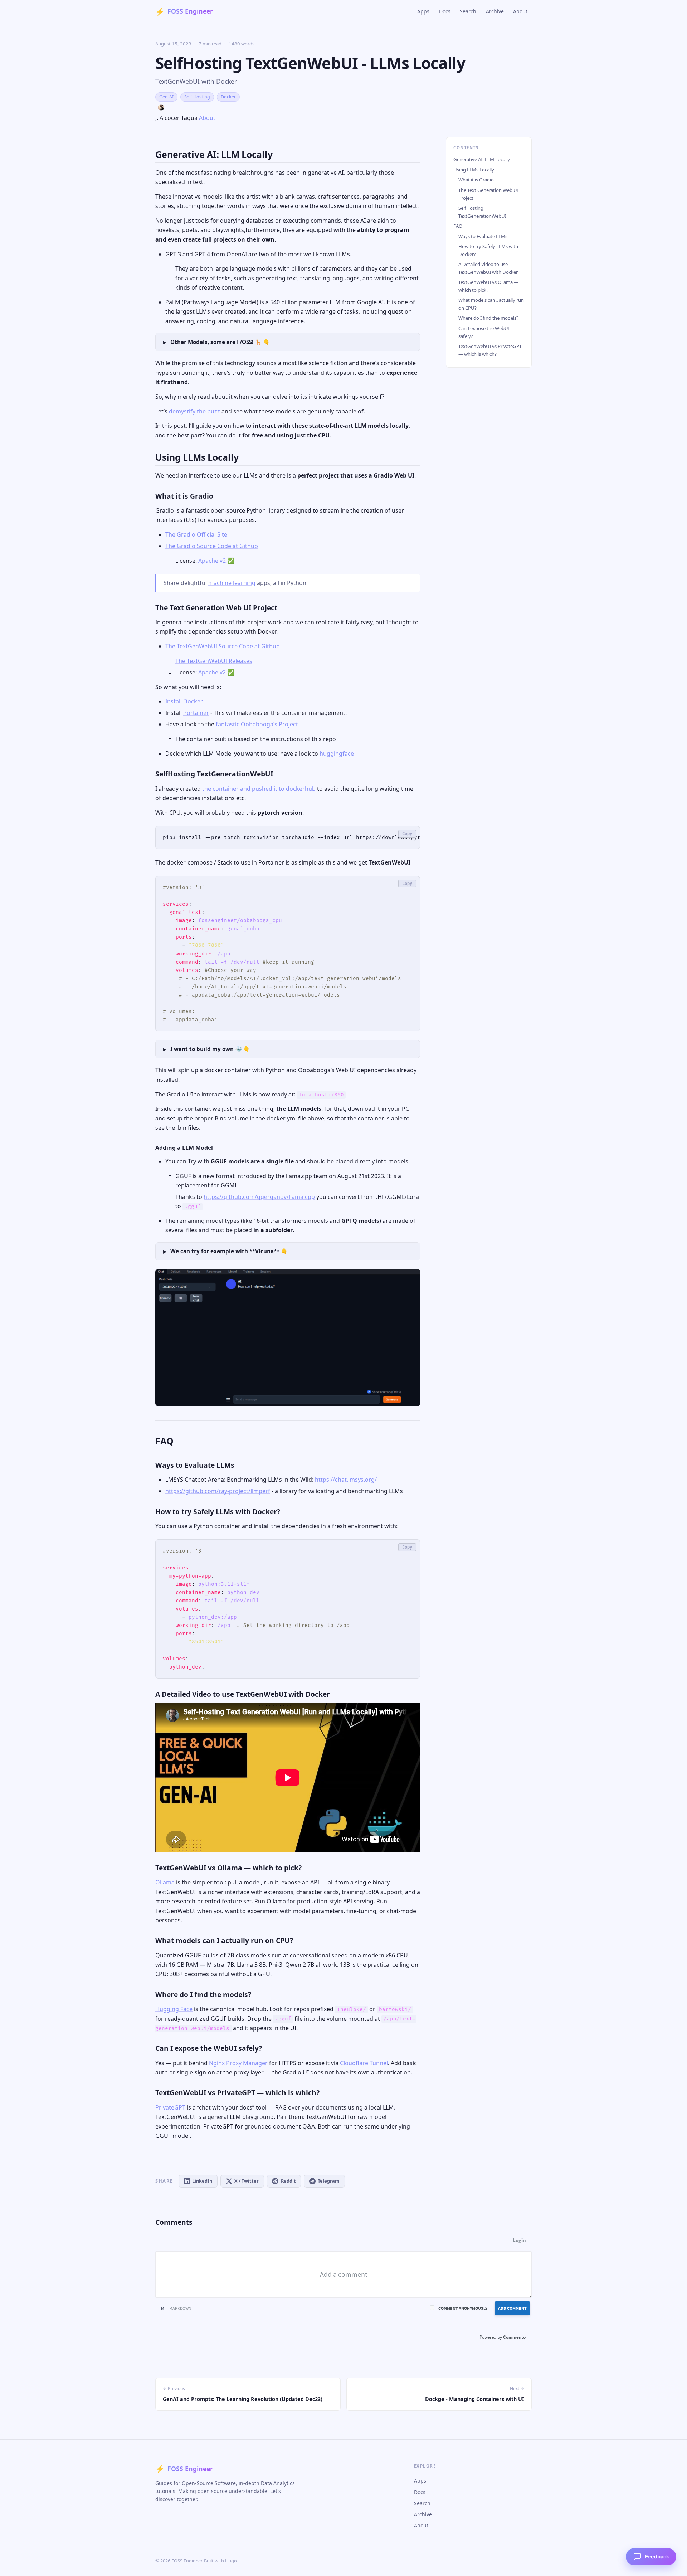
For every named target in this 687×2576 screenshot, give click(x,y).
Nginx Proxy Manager (238, 2063)
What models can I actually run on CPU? (491, 304)
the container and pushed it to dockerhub (259, 789)
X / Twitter (247, 2181)
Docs (445, 11)
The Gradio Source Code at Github (212, 546)
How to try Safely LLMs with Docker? (488, 250)
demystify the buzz (194, 411)
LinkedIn (202, 2181)
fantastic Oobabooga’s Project (257, 724)
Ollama (165, 1882)
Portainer (196, 713)
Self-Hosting (197, 97)
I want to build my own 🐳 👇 (210, 1049)
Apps (423, 11)
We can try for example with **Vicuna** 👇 (229, 1251)
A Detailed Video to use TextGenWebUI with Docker (488, 268)
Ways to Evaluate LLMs (483, 236)
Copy (407, 834)
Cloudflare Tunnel (364, 2063)
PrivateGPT (170, 2107)
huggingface (337, 754)
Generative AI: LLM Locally (482, 159)
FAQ (458, 226)
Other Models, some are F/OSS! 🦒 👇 (220, 342)
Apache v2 (212, 561)
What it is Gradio (476, 180)
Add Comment (512, 2308)
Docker (228, 97)
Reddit (288, 2181)
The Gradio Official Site (196, 534)
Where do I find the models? (488, 318)
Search (468, 11)
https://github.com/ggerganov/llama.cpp (259, 1197)
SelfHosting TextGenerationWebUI (482, 212)
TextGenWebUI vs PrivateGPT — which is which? (490, 350)
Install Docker (184, 701)
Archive (495, 11)
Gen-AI (166, 97)
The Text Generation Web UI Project (488, 194)
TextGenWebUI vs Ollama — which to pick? (488, 286)
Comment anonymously (463, 2308)
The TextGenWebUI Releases (214, 661)
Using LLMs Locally (474, 170)
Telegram (329, 2181)
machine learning (232, 583)
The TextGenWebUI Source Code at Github (223, 646)
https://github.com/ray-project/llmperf (218, 1491)
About (520, 11)
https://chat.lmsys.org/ (346, 1480)
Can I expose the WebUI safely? (484, 332)
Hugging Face (174, 2009)
